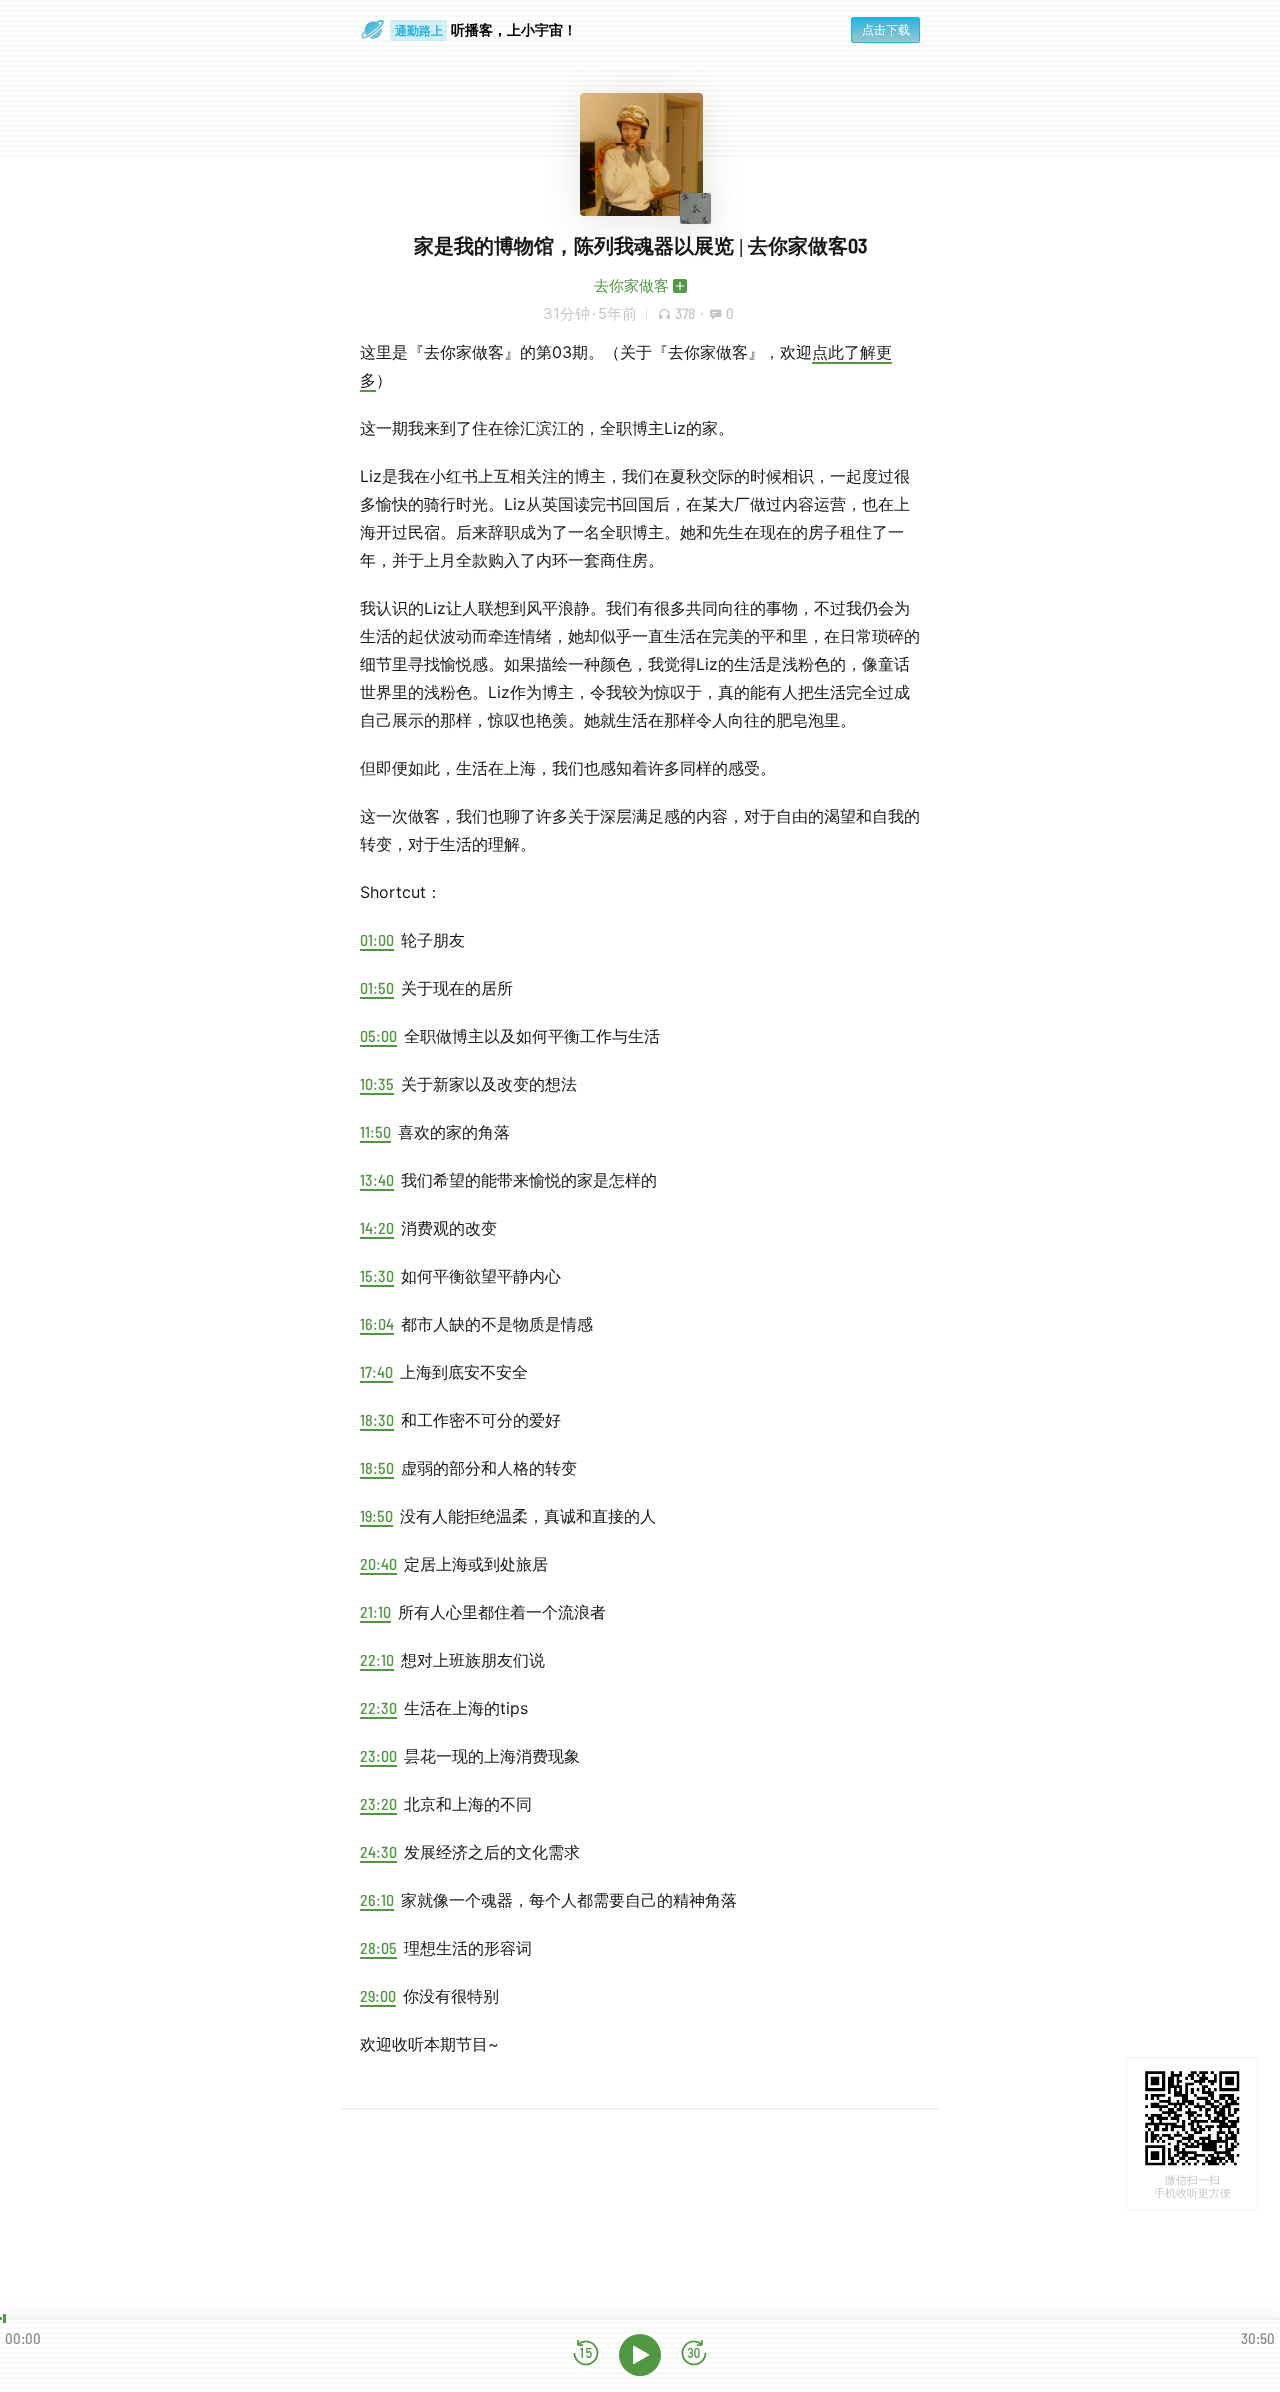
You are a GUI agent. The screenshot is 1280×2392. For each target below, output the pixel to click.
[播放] (640, 2355)
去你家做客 (631, 285)
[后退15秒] (586, 2354)
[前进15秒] (694, 2354)
